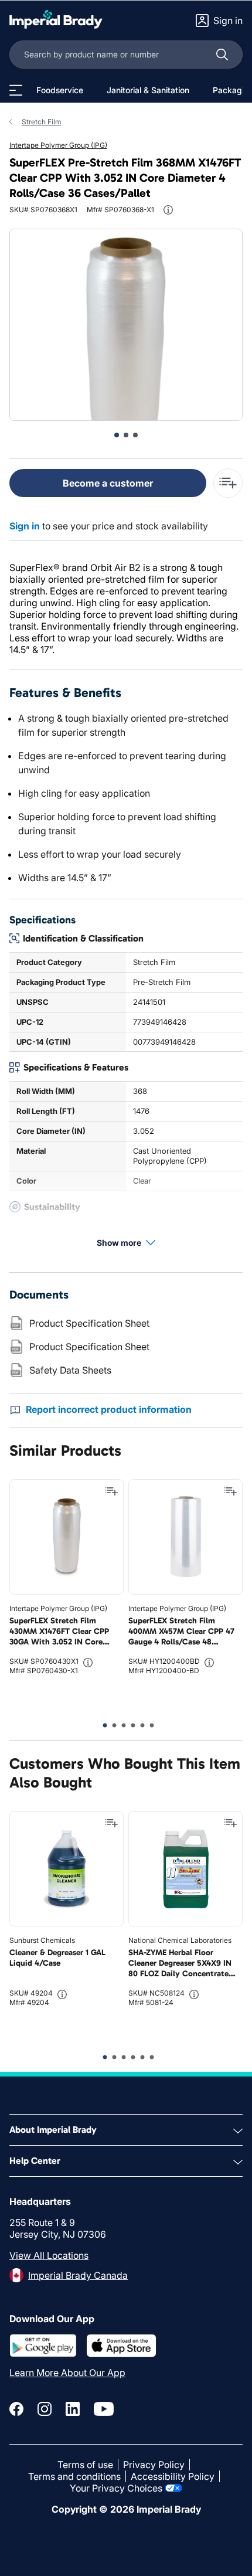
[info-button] (168, 210)
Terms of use (85, 2465)
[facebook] (16, 2409)
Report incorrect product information (109, 1409)
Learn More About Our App (67, 2373)
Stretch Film (41, 122)
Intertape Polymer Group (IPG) (58, 145)
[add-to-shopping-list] (228, 483)
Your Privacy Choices (116, 2488)
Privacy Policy (154, 2465)
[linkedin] (73, 2409)
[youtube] (104, 2409)
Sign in (25, 526)
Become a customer (108, 483)
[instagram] (45, 2409)
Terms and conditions (74, 2476)
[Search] (222, 55)
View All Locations (49, 2255)
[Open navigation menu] (16, 90)
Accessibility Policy (173, 2476)
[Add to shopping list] (111, 1491)
